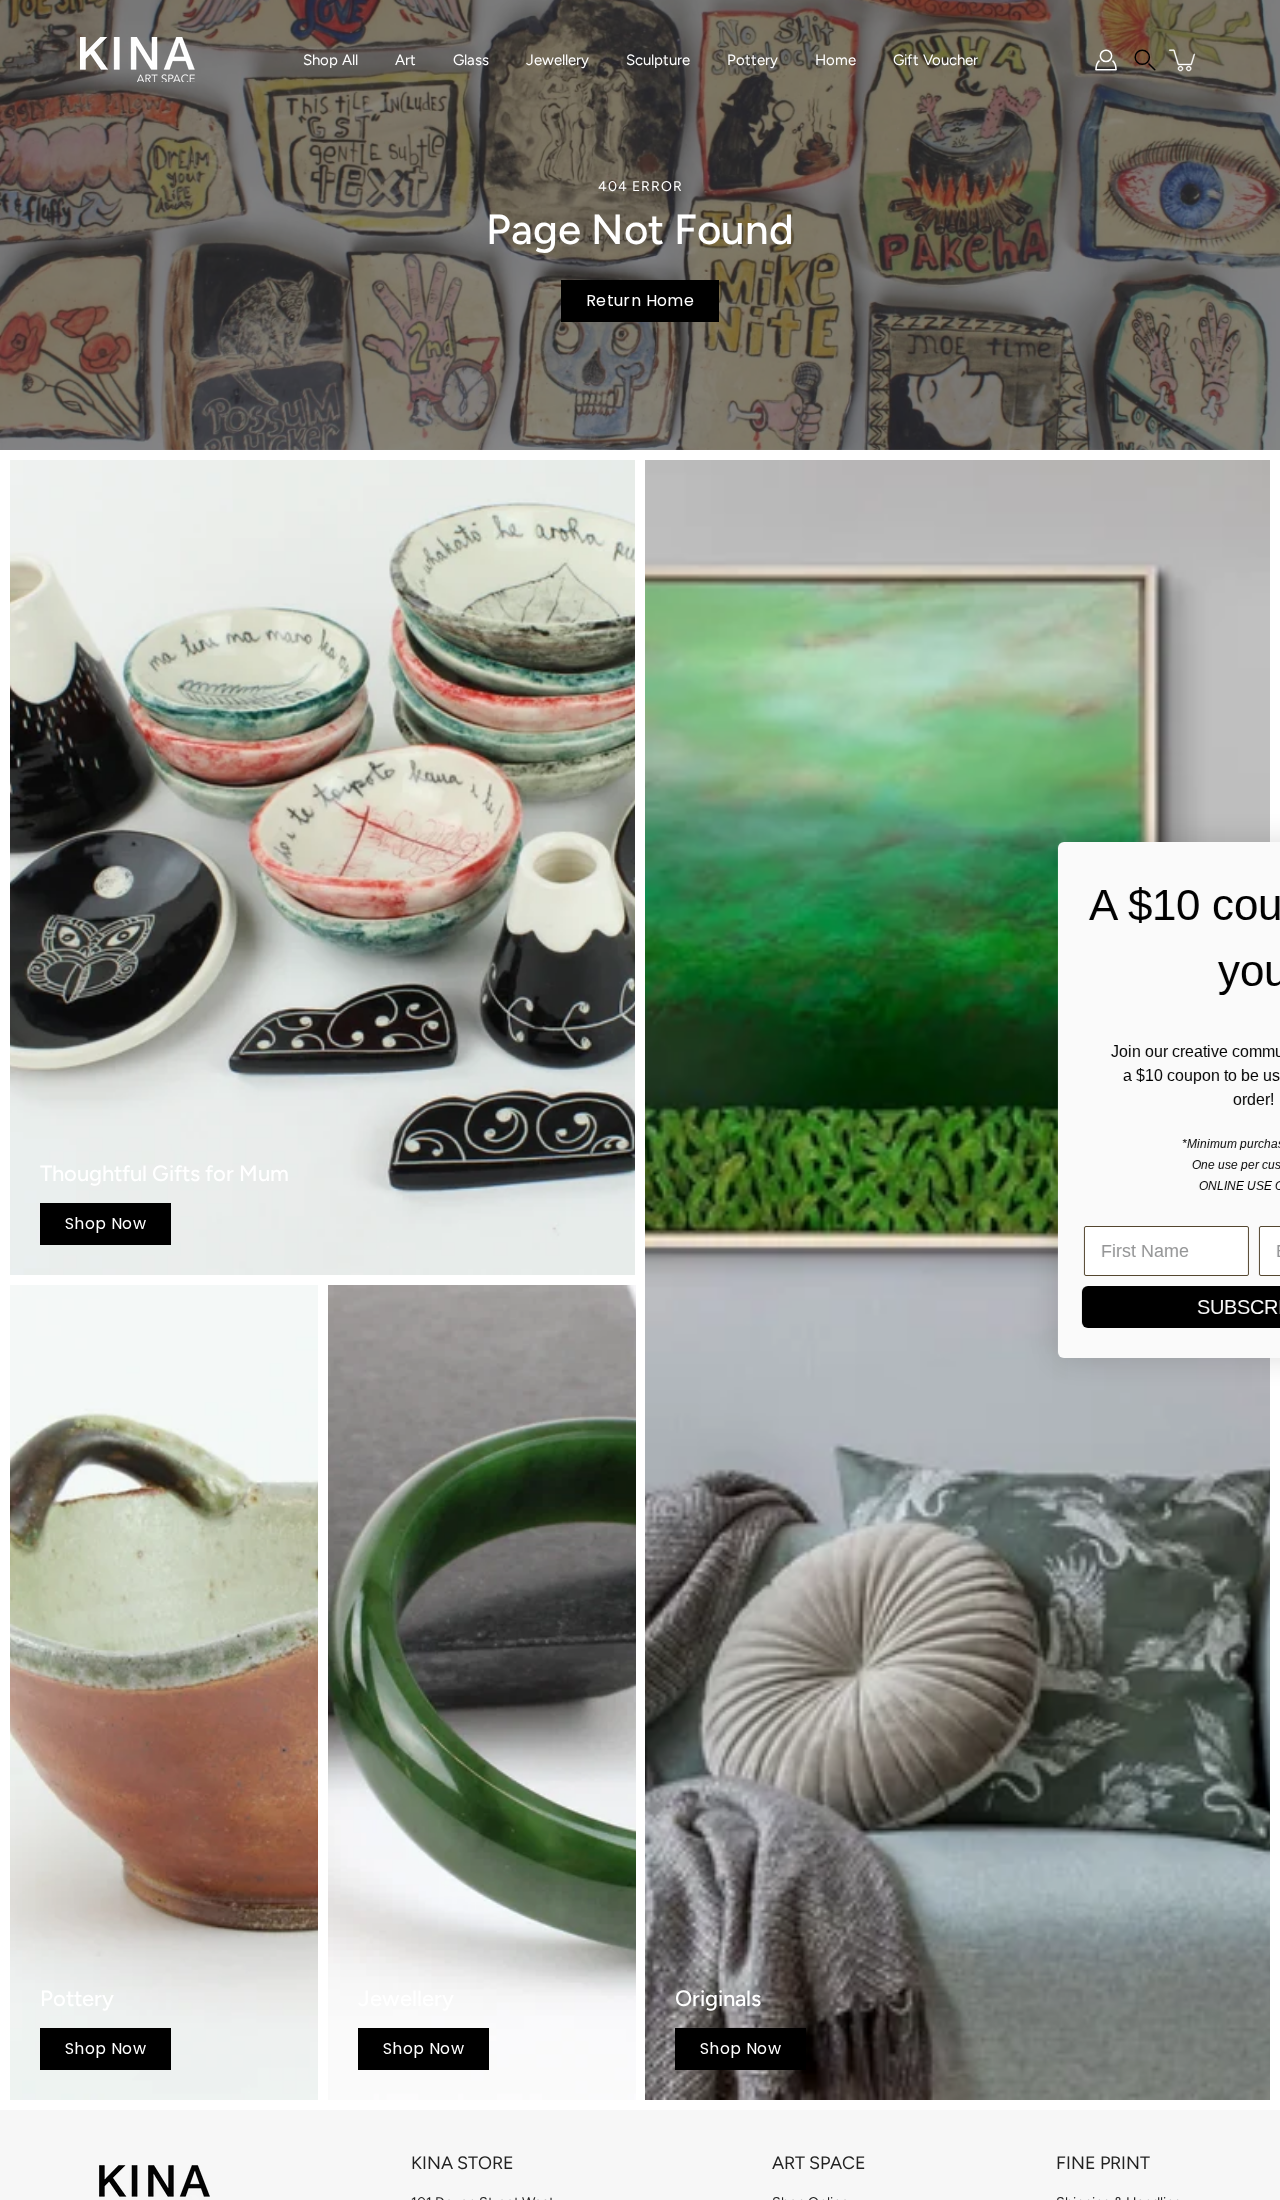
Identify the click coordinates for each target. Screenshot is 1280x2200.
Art (405, 60)
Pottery (752, 60)
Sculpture (658, 60)
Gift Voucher (935, 60)
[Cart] (1184, 60)
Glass (471, 60)
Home (835, 60)
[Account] (1106, 60)
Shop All (330, 60)
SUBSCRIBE (675, 1307)
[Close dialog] (1234, 867)
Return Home (640, 300)
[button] (1145, 60)
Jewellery (557, 60)
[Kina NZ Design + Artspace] (137, 60)
